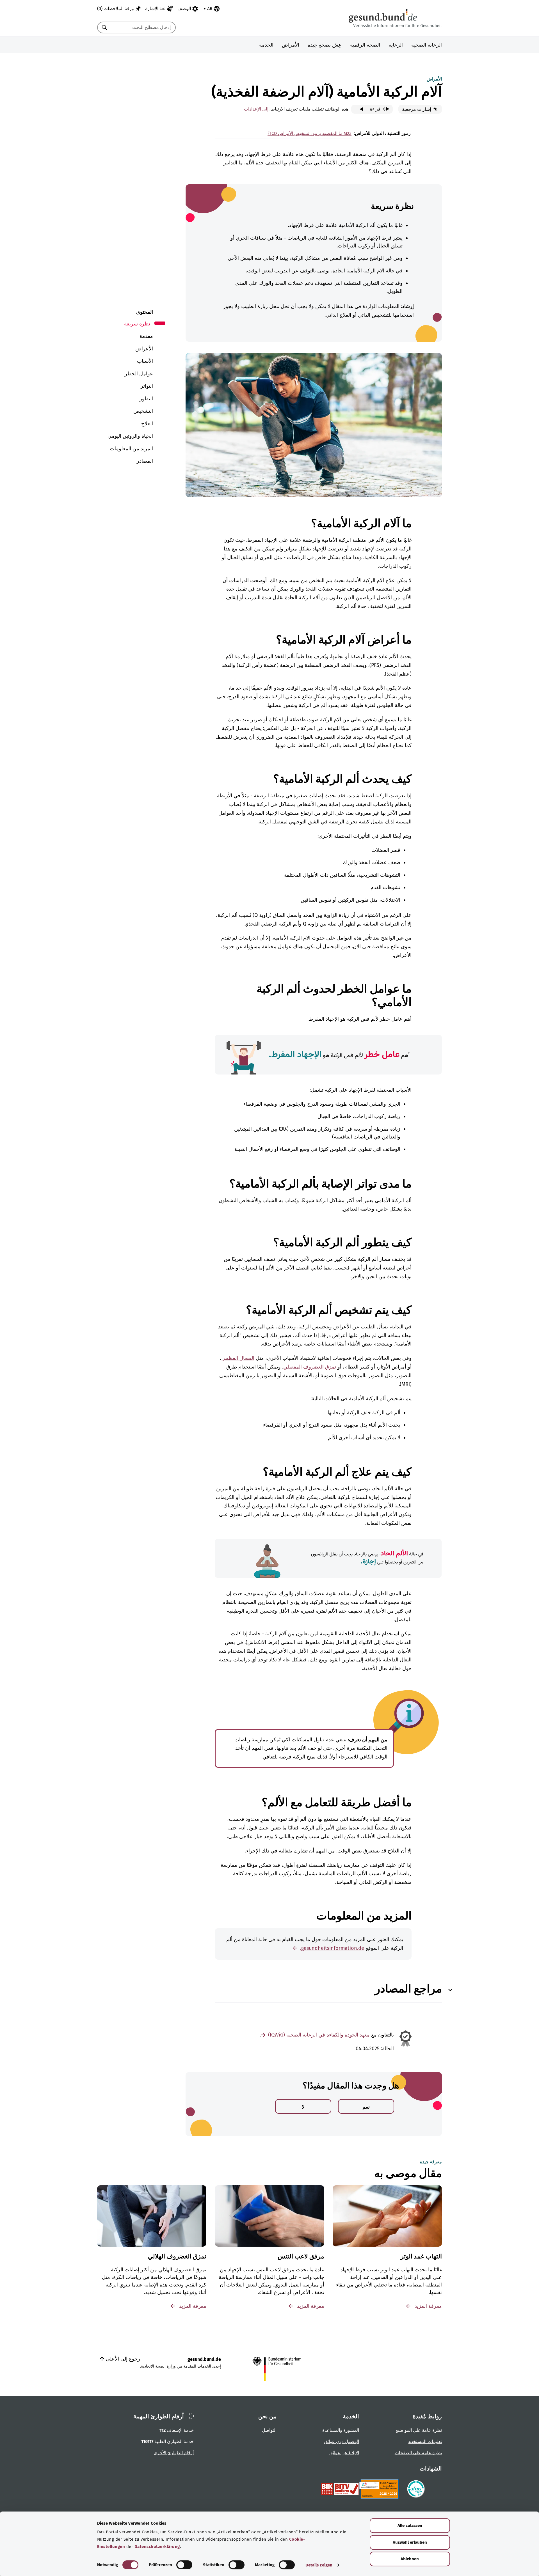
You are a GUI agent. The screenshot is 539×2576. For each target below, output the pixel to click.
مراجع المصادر (408, 1989)
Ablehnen (410, 2559)
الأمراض (291, 45)
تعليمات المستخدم (425, 2441)
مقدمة (146, 336)
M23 (347, 133)
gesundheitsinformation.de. (332, 1948)
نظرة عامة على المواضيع (419, 2430)
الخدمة (266, 45)
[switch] (184, 2565)
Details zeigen (319, 2565)
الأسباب (145, 361)
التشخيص (143, 411)
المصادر (145, 461)
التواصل (269, 2430)
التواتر (147, 386)
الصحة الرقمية (365, 45)
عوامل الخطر (139, 374)
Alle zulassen (410, 2526)
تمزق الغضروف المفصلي (310, 1367)
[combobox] (143, 27)
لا (303, 2107)
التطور (146, 399)
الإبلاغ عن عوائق (344, 2453)
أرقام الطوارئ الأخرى (174, 2453)
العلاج (147, 424)
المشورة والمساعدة (341, 2430)
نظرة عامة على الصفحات (418, 2453)
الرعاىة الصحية (427, 45)
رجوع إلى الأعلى (122, 2359)
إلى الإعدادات (256, 109)
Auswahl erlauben (410, 2542)
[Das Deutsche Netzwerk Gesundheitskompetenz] (380, 2489)
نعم (366, 2107)
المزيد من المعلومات (131, 449)
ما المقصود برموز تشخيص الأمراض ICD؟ (305, 133)
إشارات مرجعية (417, 109)
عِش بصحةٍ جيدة (325, 45)
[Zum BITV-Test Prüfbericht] (340, 2489)
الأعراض (144, 349)
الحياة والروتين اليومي (130, 436)
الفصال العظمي (238, 1358)
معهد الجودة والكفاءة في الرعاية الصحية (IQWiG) (319, 2035)
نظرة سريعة (137, 324)
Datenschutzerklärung (157, 2547)
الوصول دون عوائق (342, 2441)
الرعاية (396, 45)
